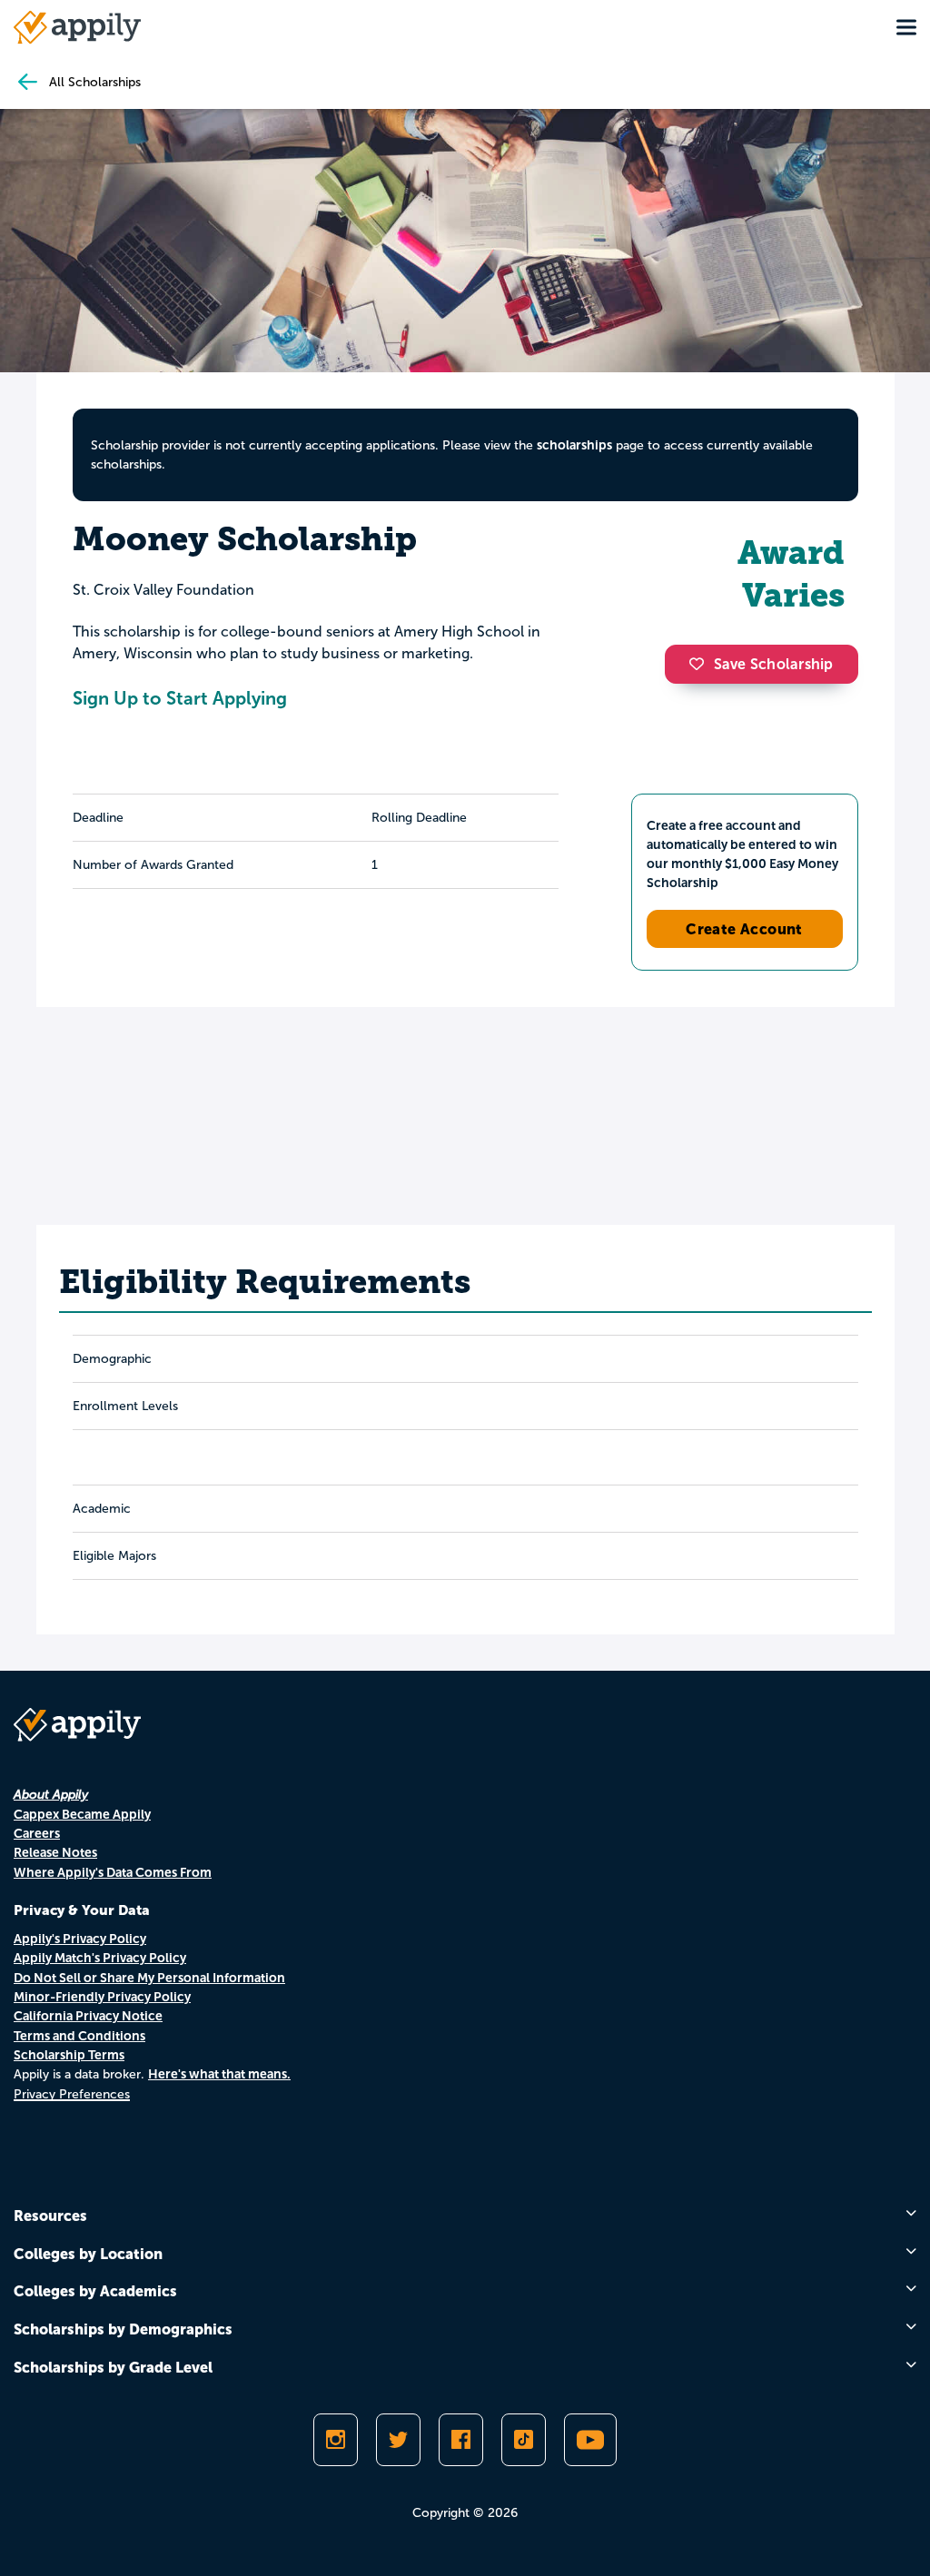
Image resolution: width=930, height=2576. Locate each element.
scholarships (574, 445)
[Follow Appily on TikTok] (524, 2440)
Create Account (744, 929)
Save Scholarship (774, 664)
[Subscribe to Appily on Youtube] (590, 2440)
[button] (701, 664)
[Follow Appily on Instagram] (336, 2440)
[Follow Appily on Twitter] (398, 2440)
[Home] (77, 27)
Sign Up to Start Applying (180, 698)
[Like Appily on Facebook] (461, 2440)
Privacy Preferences (72, 2094)
